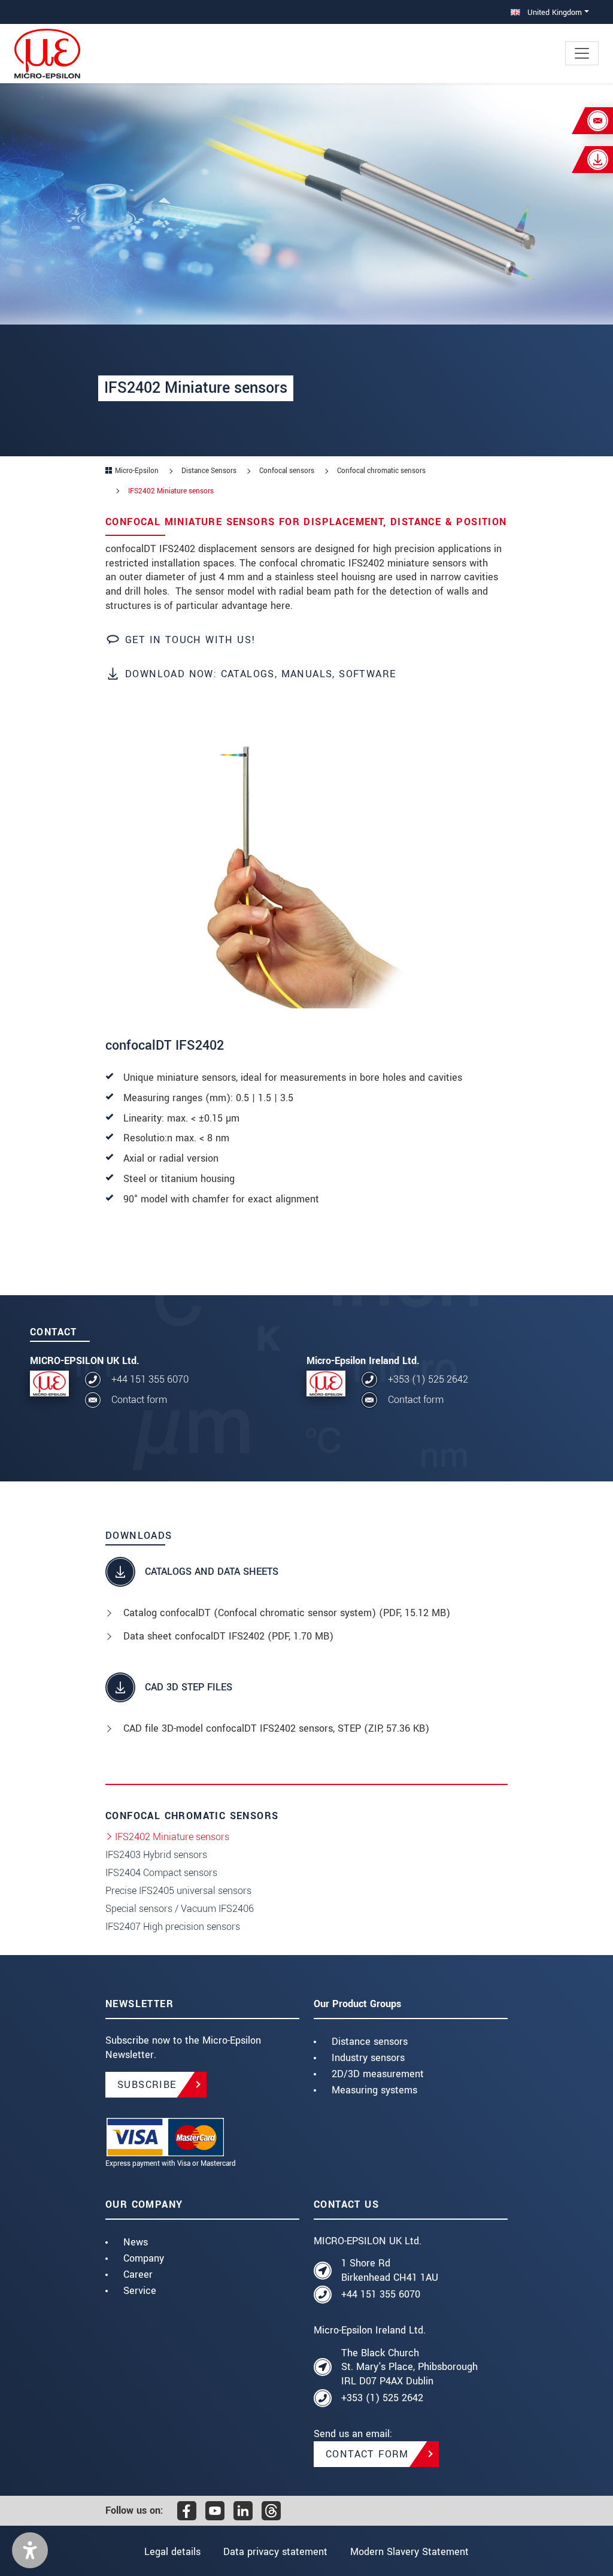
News (136, 2242)
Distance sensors (370, 2042)
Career (138, 2275)
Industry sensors (368, 2058)
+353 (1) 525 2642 (428, 1379)
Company (144, 2258)
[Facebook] (187, 2511)
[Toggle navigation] (582, 53)
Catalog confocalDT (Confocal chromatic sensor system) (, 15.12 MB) (287, 1613)
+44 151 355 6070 (150, 1379)
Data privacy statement (275, 2552)
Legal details (172, 2552)
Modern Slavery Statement (409, 2552)
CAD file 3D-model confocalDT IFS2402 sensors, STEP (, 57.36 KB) (276, 1728)
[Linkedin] (243, 2511)
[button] (30, 2550)
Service (140, 2291)
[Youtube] (215, 2511)
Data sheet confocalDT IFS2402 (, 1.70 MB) (228, 1636)
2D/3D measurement (378, 2074)
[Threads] (271, 2511)
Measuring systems (374, 2090)
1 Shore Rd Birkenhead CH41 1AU (390, 2270)
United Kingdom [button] (553, 12)
